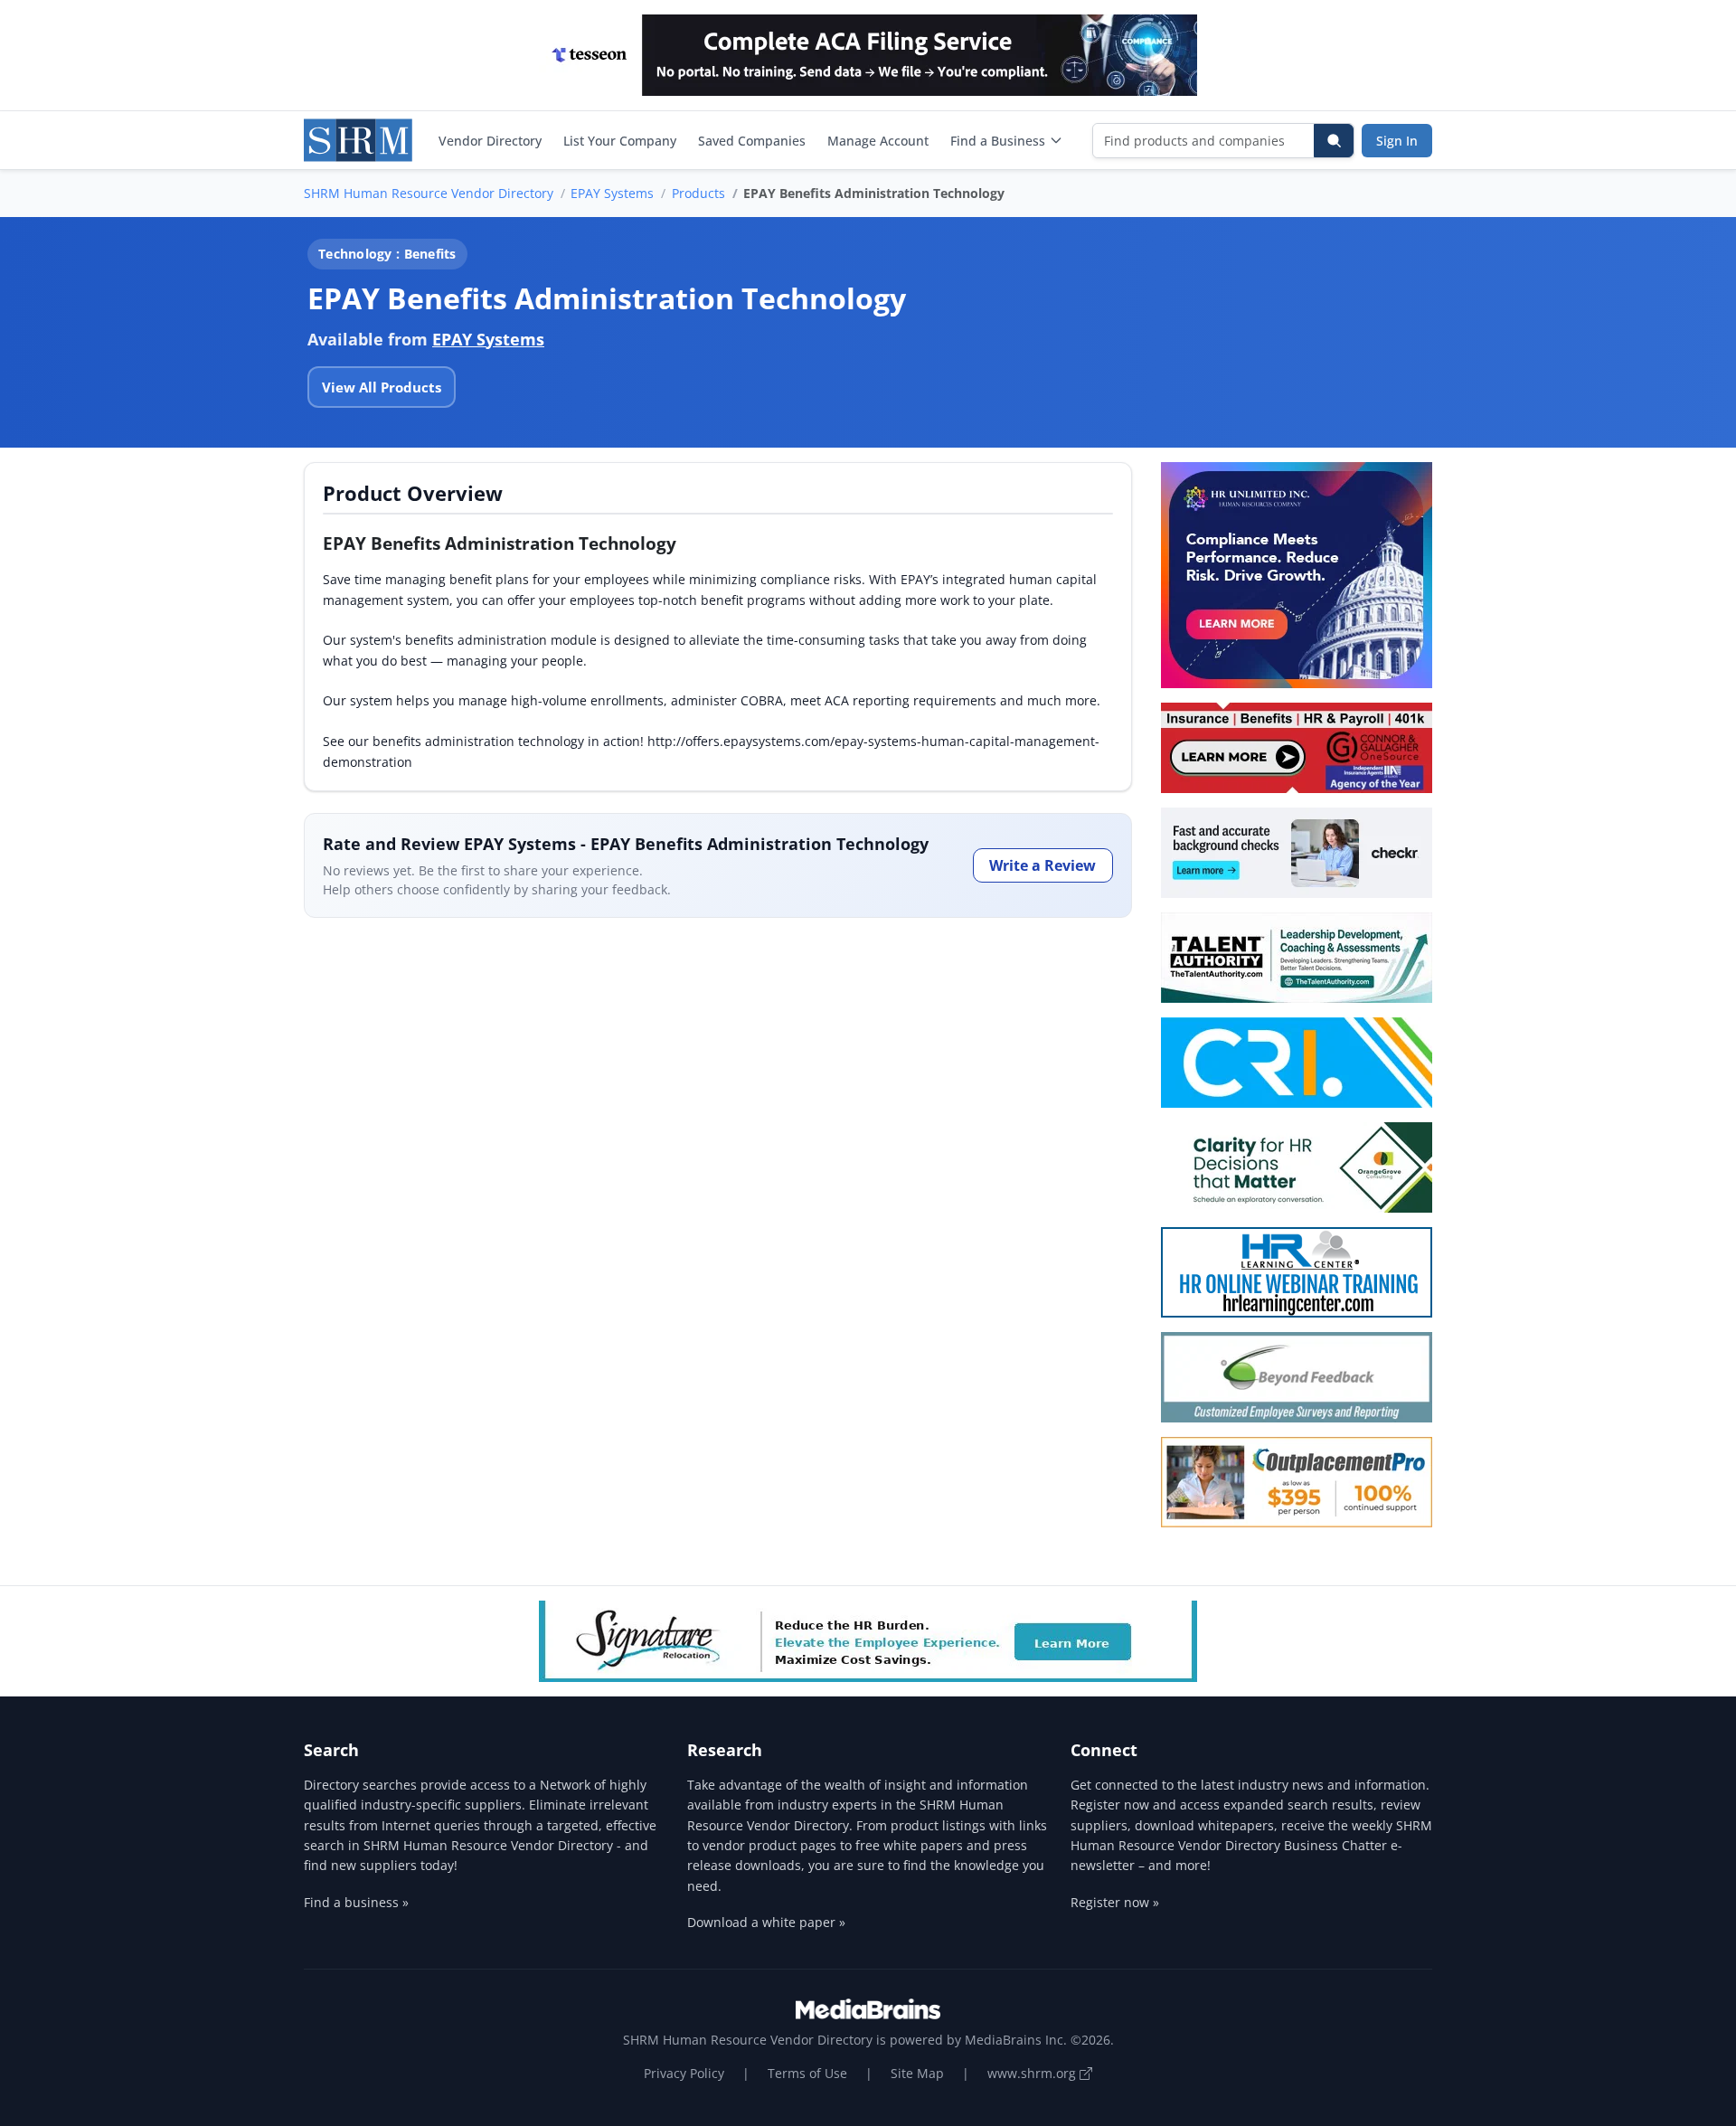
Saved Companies (752, 141)
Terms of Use (807, 2073)
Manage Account (878, 141)
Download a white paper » (766, 1922)
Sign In (1397, 141)
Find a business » (356, 1902)
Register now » (1115, 1902)
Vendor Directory (490, 141)
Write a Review (1043, 865)
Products (698, 193)
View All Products (382, 387)
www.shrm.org (1033, 2073)
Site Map (917, 2073)
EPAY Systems (612, 193)
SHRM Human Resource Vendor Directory (429, 193)
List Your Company (620, 141)
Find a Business (998, 141)
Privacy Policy (684, 2073)
